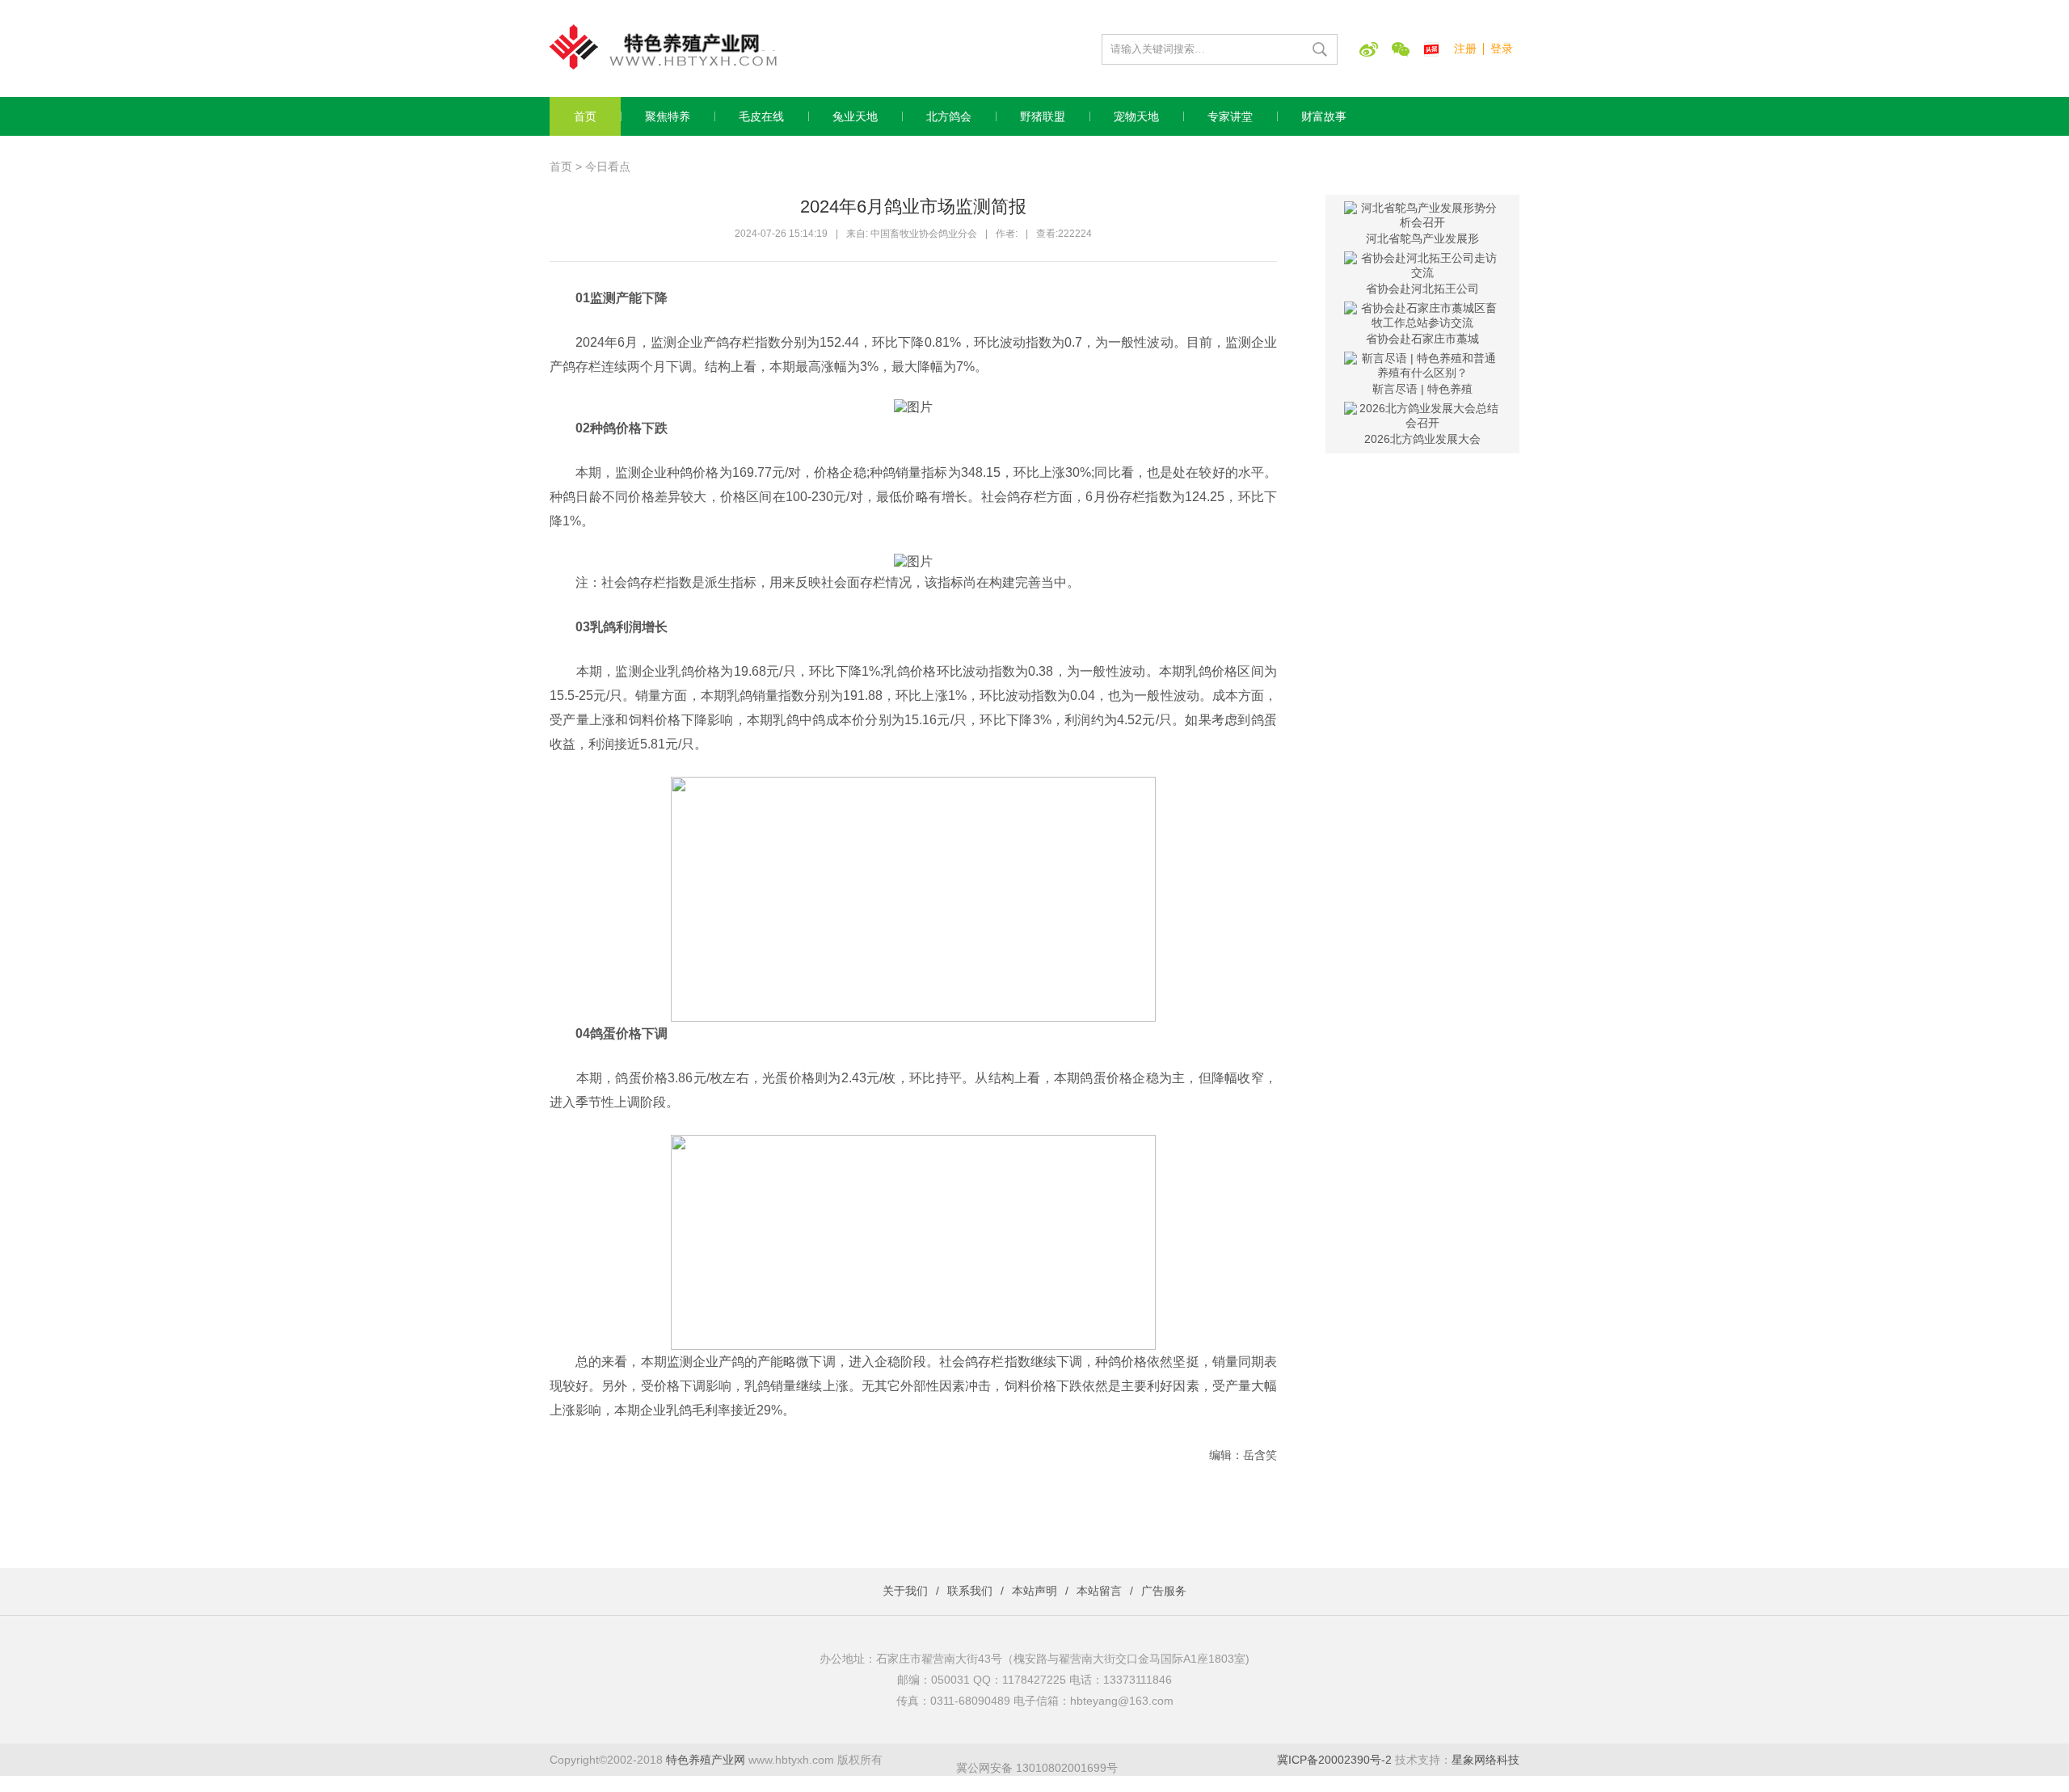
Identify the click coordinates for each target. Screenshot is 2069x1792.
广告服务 (1164, 1591)
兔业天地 (855, 116)
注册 (1465, 48)
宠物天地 (1136, 116)
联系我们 (970, 1591)
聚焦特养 (668, 116)
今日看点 (608, 167)
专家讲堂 (1230, 116)
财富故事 (1324, 116)
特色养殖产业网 (706, 1760)
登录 (1502, 48)
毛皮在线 (761, 116)
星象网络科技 (1485, 1760)
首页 (585, 116)
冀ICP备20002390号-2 (1334, 1760)
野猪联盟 (1043, 116)
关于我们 (905, 1591)
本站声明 (1034, 1591)
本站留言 (1099, 1591)
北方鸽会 (949, 116)
